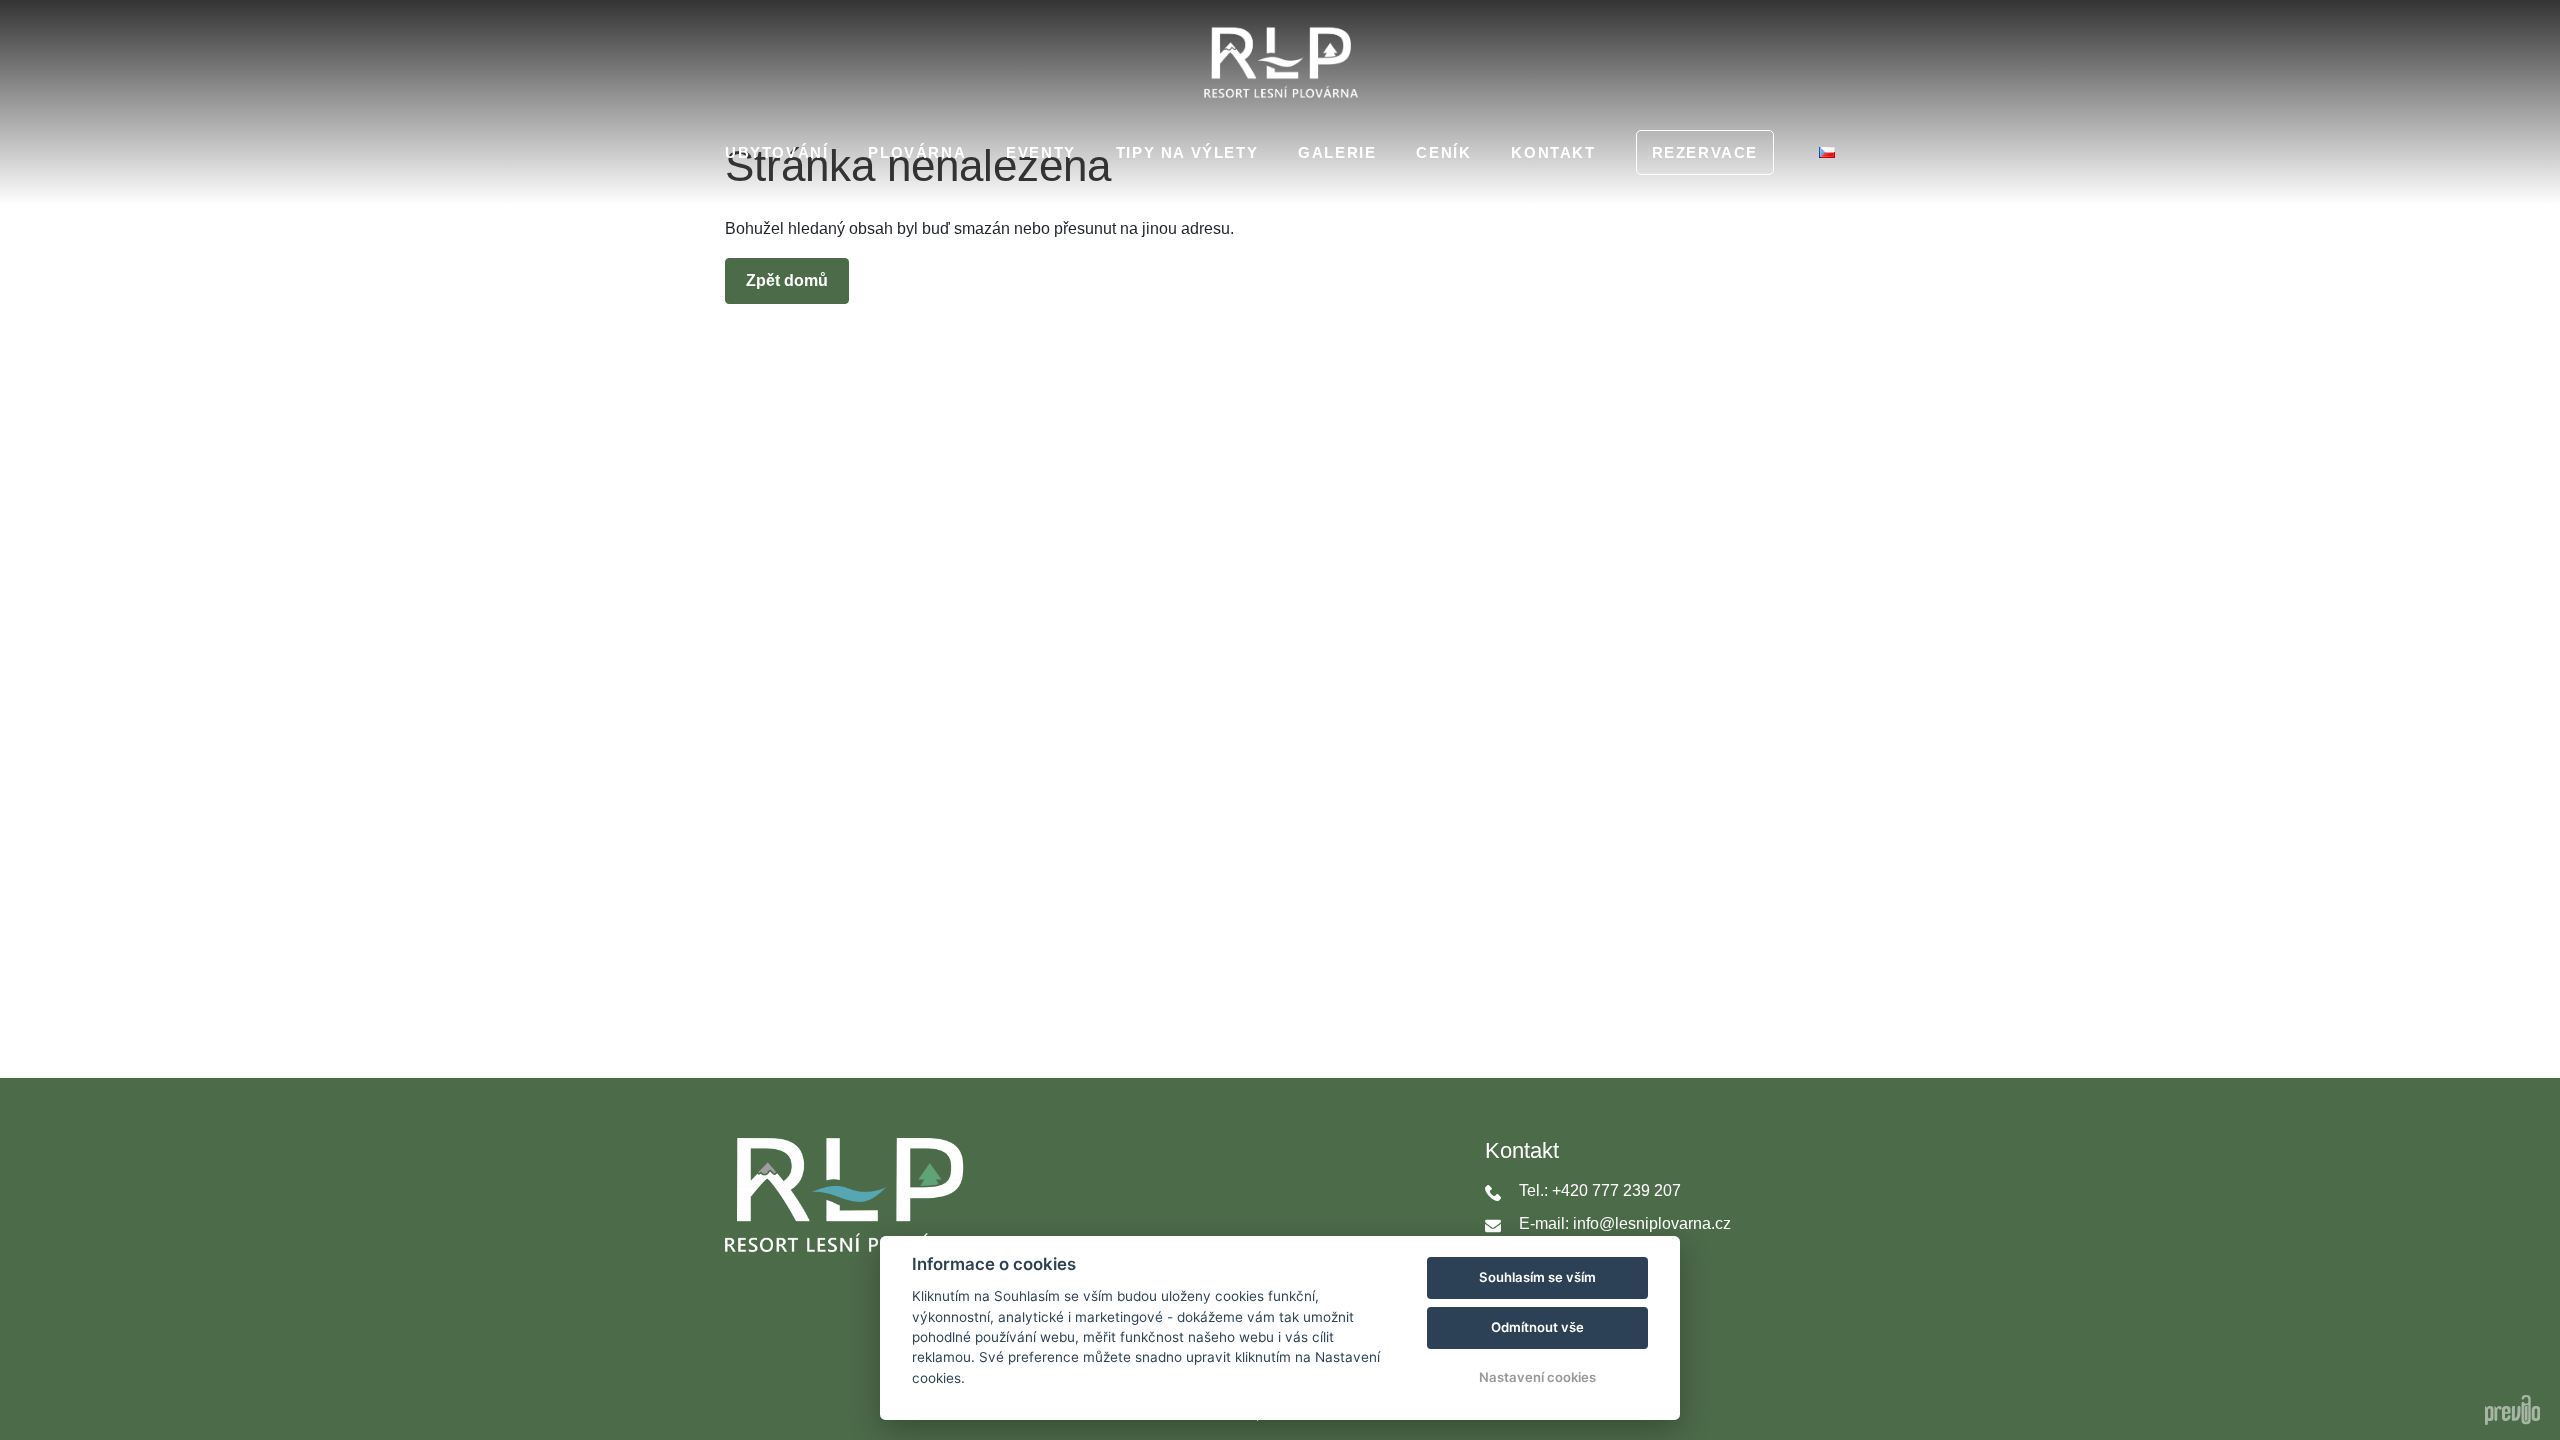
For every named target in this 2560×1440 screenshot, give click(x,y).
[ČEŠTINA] (1827, 152)
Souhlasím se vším (1537, 1277)
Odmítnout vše (1537, 1327)
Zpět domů (787, 280)
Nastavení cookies (1537, 1377)
